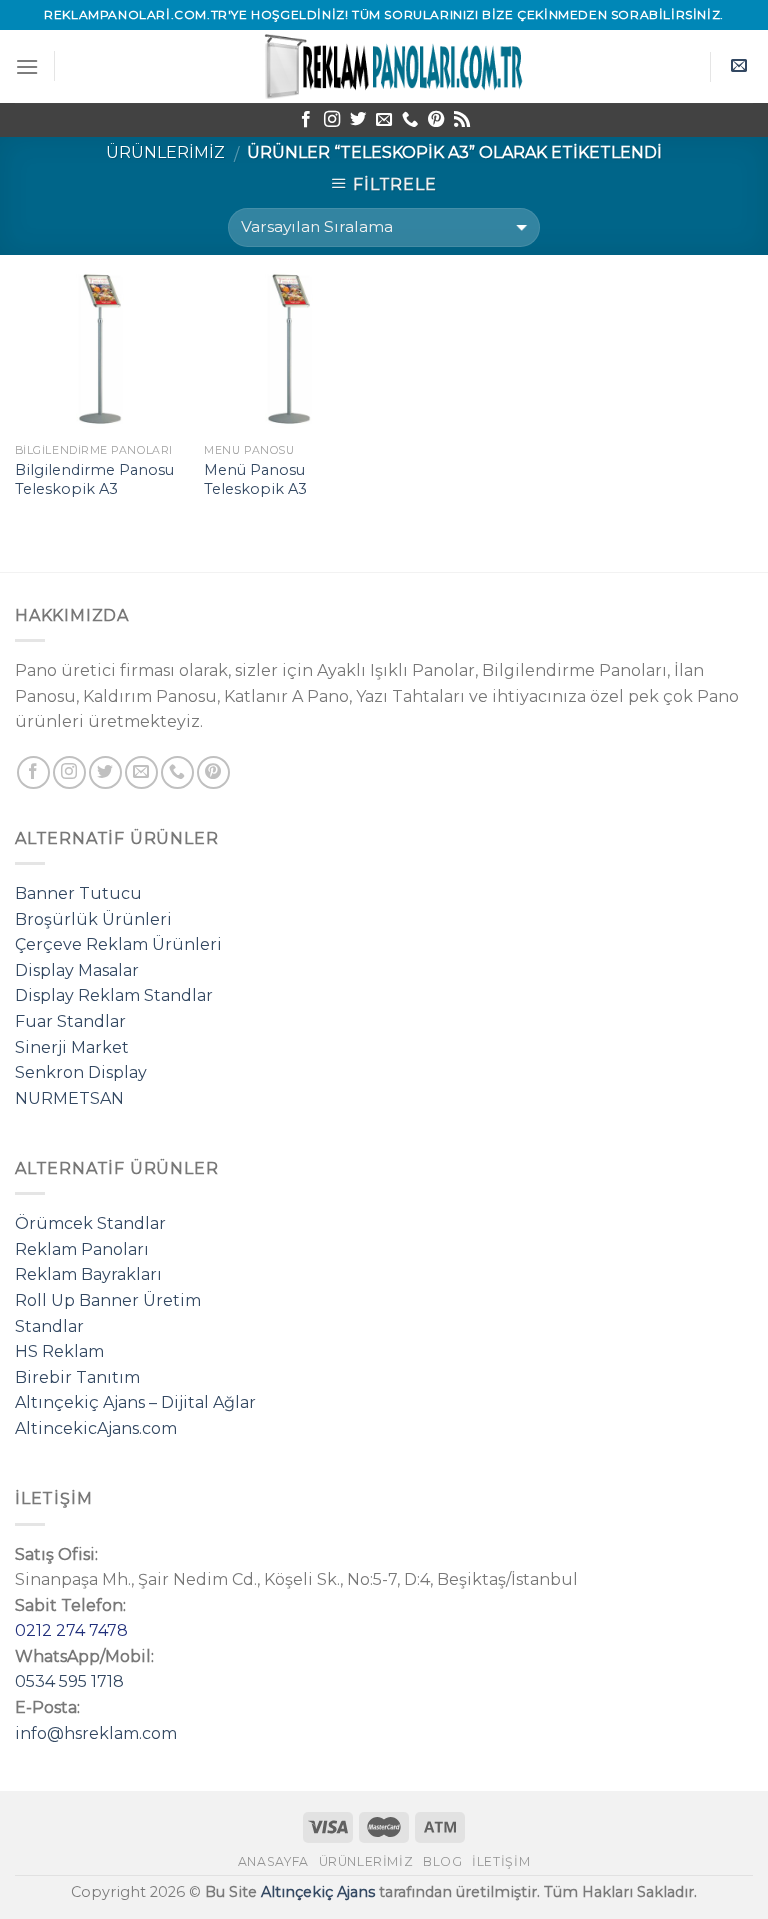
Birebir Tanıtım (77, 1377)
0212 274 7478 (71, 1630)
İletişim (501, 1861)
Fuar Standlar (70, 1021)
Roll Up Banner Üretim (108, 1300)
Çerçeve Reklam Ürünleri (118, 944)
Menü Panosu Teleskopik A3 (255, 479)
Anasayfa (273, 1861)
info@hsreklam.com (96, 1733)
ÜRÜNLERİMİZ (165, 152)
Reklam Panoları (82, 1249)
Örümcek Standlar (90, 1223)
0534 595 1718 (69, 1681)
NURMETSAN (69, 1098)
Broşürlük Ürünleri (93, 919)
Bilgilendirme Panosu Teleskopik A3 (94, 479)
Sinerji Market (72, 1047)
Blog (442, 1861)
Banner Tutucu (78, 893)
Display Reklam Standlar (114, 995)
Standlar (49, 1326)
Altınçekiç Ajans (318, 1892)
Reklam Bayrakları (88, 1274)
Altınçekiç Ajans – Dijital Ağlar (135, 1402)
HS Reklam (59, 1351)
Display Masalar (77, 970)
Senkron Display (81, 1072)
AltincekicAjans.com (96, 1428)
